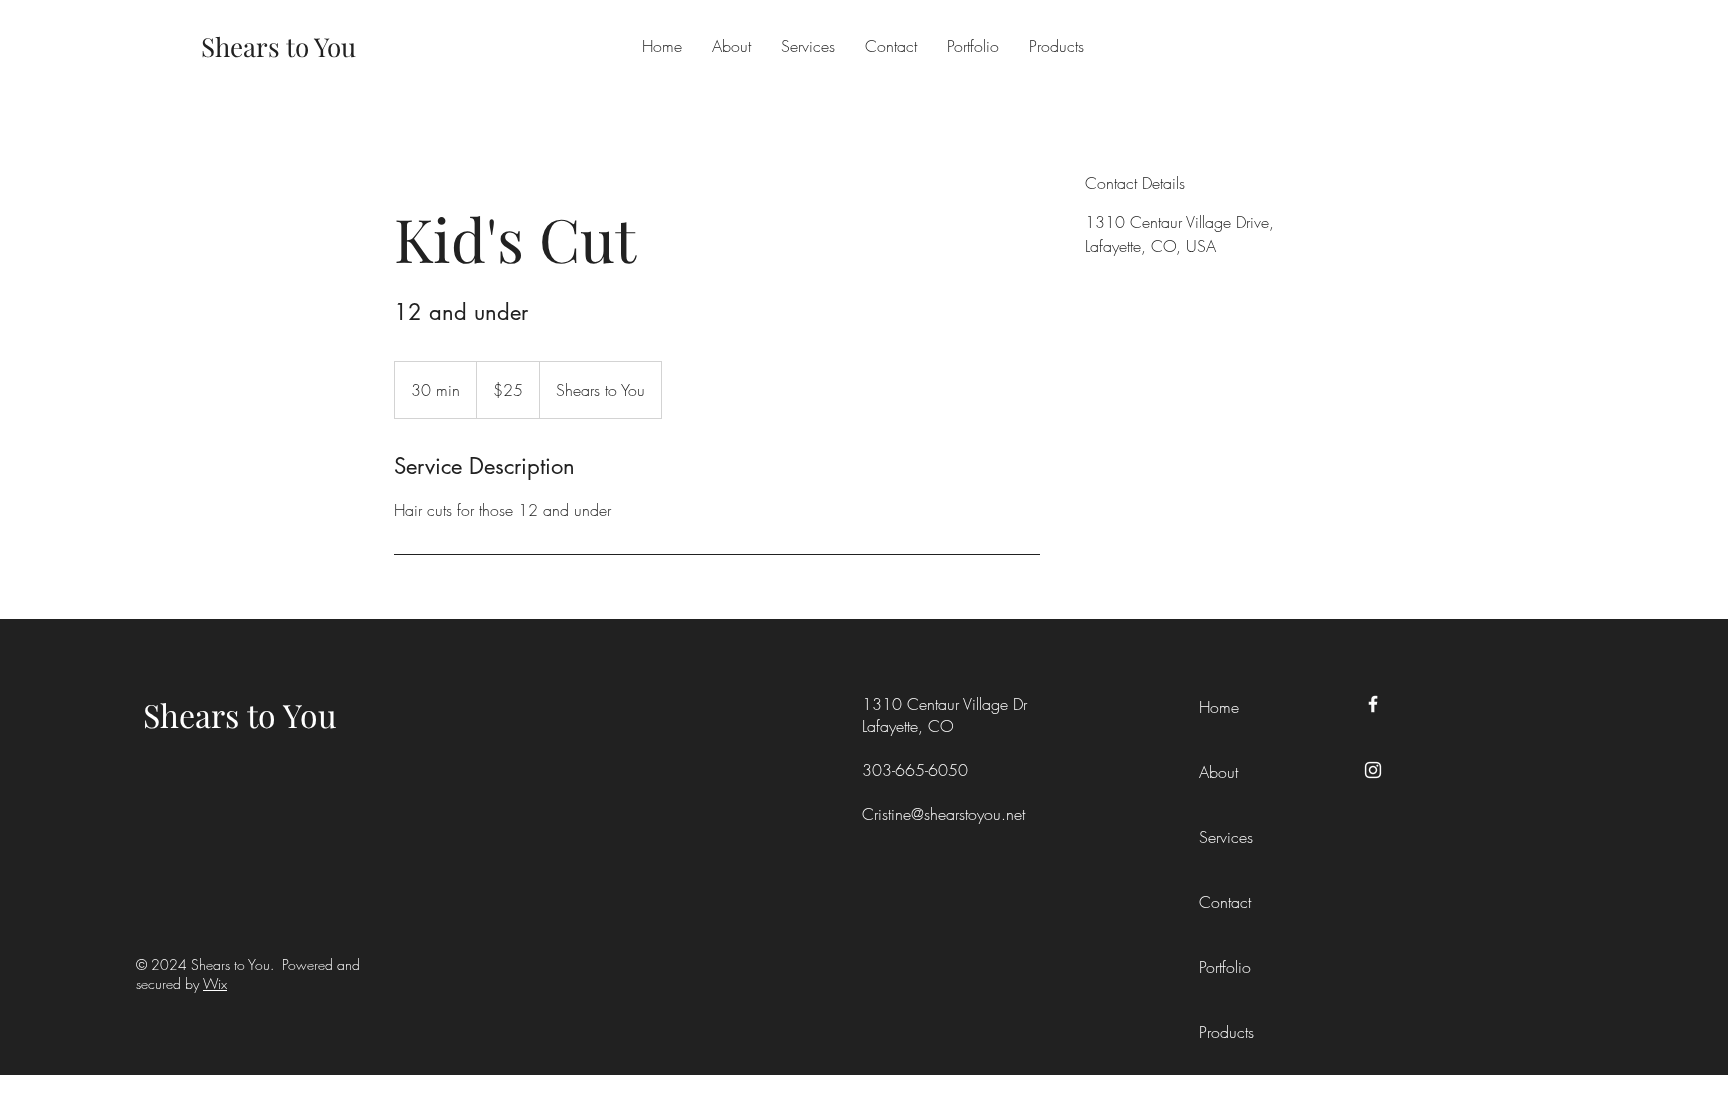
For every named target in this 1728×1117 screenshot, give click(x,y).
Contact (1225, 902)
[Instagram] (1373, 770)
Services (1226, 837)
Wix (215, 983)
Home (1219, 707)
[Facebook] (1373, 704)
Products (1226, 1032)
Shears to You (240, 714)
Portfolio (1225, 967)
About (1218, 772)
